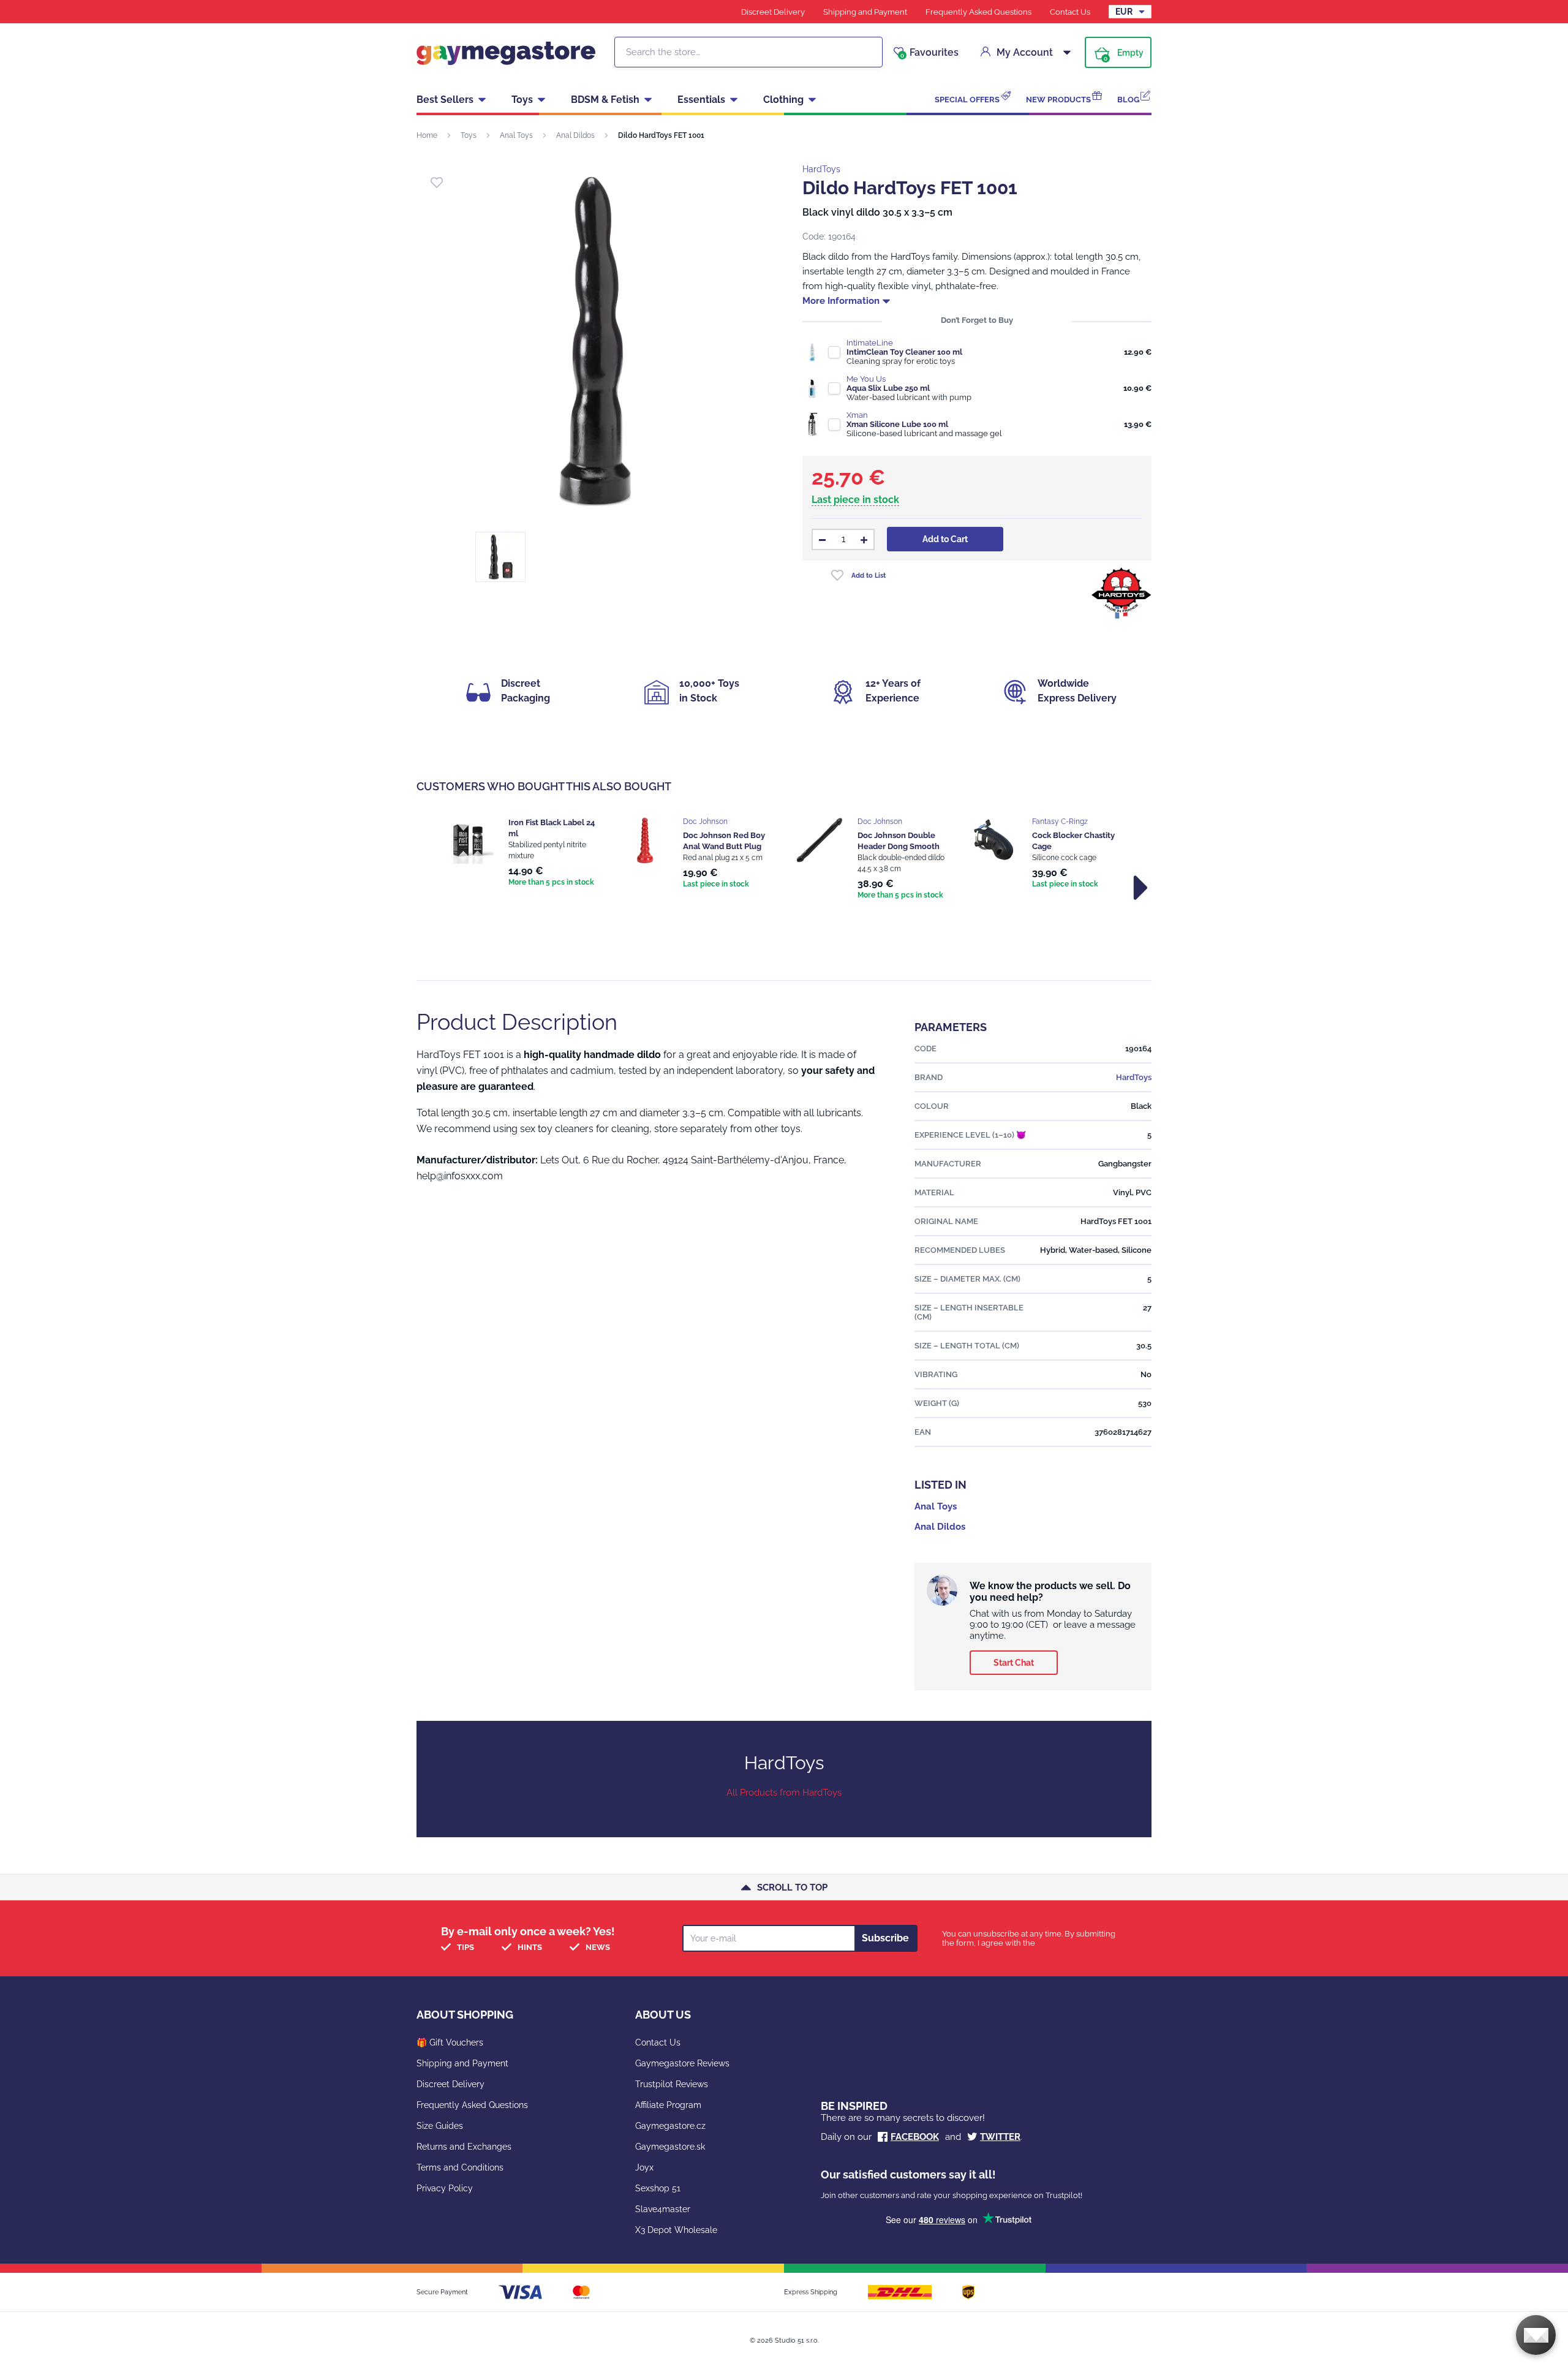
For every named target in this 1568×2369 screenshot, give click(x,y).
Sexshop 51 (658, 2188)
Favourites (929, 53)
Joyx (644, 2167)
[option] (522, 853)
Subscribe (885, 1938)
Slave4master (663, 2209)
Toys (522, 100)
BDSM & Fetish (605, 100)
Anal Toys (516, 135)
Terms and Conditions (460, 2167)
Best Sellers (445, 100)
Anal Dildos (575, 135)
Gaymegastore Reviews (682, 2063)
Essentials (701, 100)
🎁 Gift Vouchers (450, 2042)
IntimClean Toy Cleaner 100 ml (904, 352)
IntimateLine (870, 343)
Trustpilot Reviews (672, 2084)
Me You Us (866, 379)
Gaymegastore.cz (670, 2126)
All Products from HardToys (784, 1793)
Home (427, 135)
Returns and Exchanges (464, 2147)
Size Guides (440, 2126)
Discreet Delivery (773, 12)
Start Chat (1014, 1663)
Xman (857, 415)
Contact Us (1070, 12)
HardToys (821, 169)
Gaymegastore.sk (670, 2147)
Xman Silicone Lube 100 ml (897, 424)
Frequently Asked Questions (978, 12)
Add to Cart (945, 539)
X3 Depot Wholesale (676, 2230)
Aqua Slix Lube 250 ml (888, 388)
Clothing (783, 100)
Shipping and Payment (865, 12)
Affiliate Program (668, 2105)
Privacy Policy (445, 2188)
